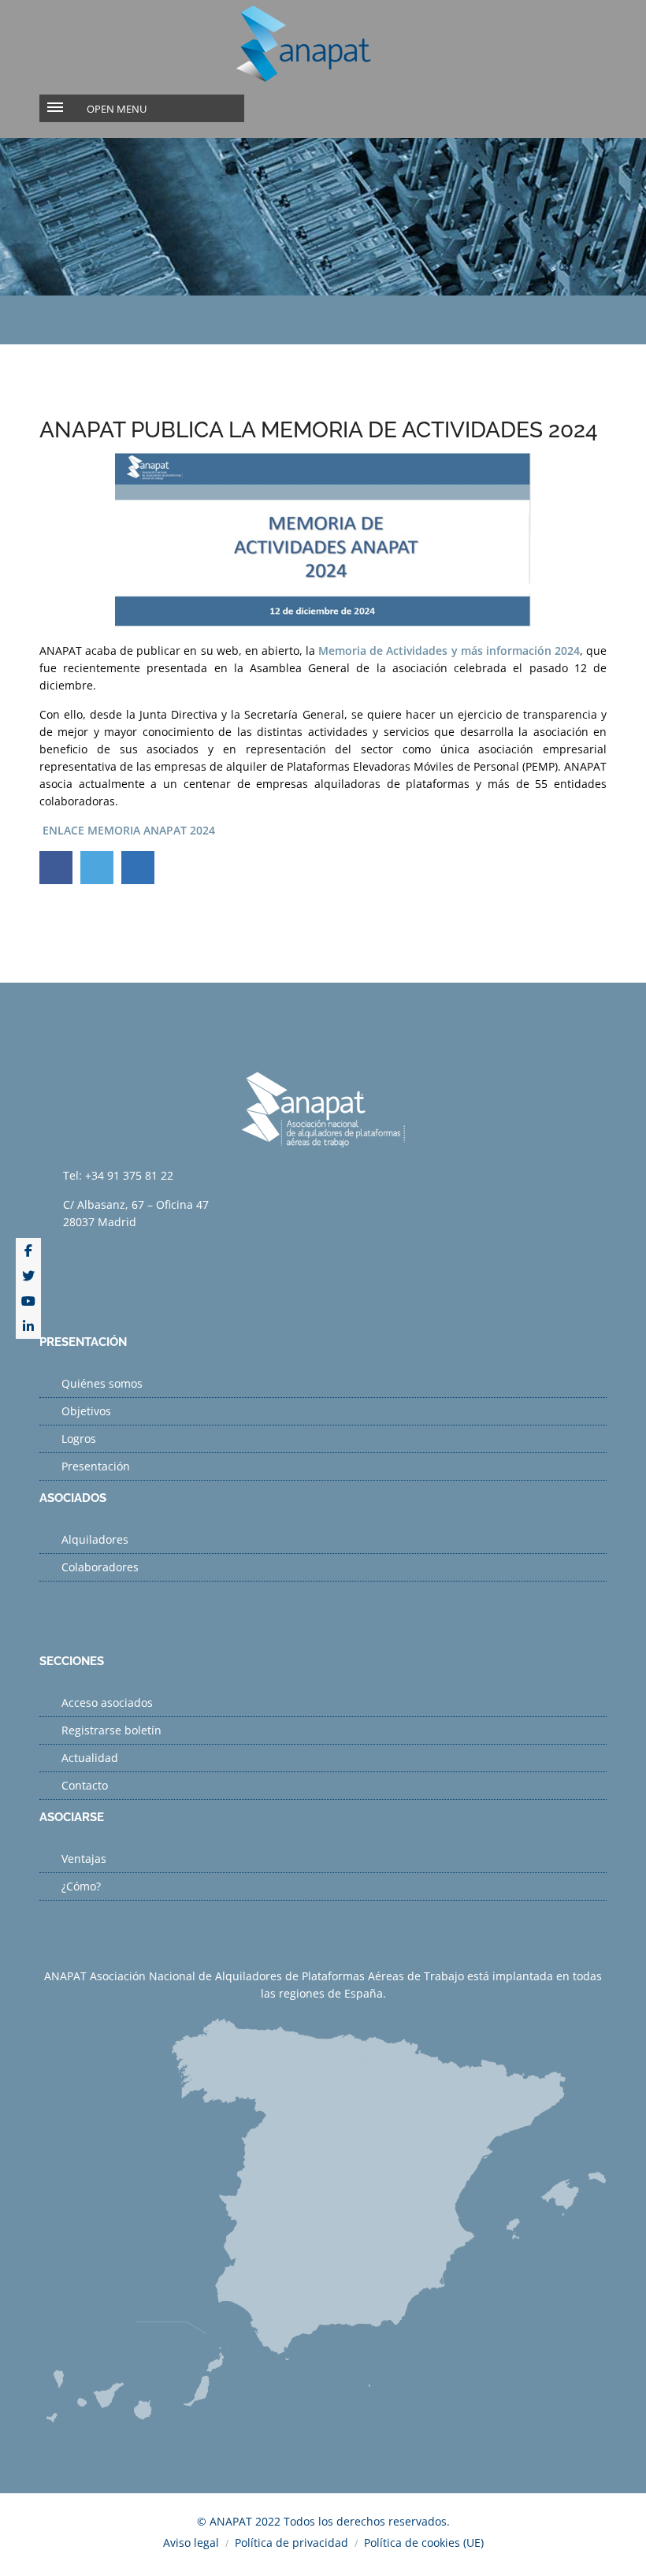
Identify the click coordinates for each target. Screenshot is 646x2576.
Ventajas (84, 1859)
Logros (79, 1439)
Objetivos (86, 1411)
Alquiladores (95, 1539)
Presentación (96, 1466)
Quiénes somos (102, 1383)
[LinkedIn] (28, 1326)
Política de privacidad (291, 2543)
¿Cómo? (81, 1886)
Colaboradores (100, 1567)
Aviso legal (191, 2543)
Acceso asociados (107, 1702)
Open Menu (117, 109)
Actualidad (90, 1758)
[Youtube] (28, 1301)
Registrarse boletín (111, 1730)
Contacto (85, 1785)
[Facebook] (28, 1251)
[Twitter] (28, 1276)
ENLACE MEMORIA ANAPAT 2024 (129, 830)
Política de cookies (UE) (424, 2543)
